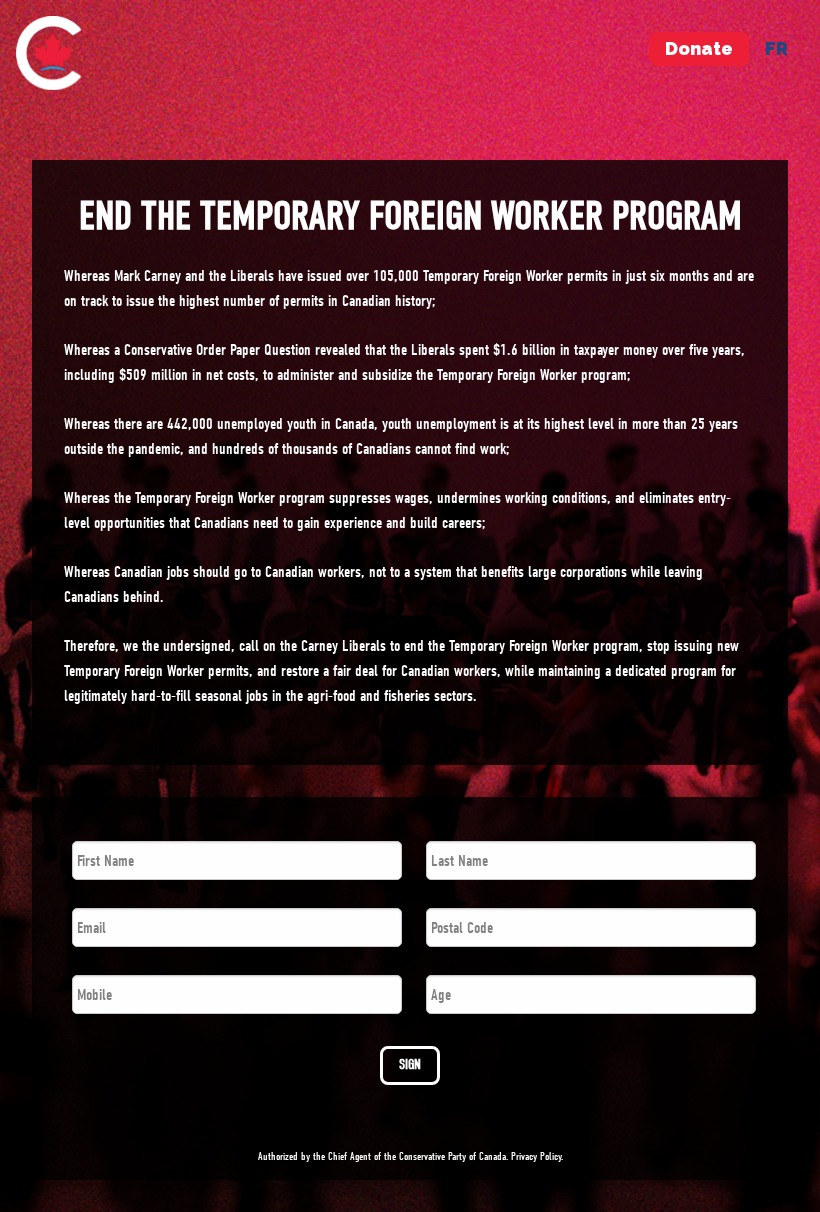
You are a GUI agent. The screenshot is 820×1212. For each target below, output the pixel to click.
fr (776, 48)
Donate (699, 48)
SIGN (410, 1064)
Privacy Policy (536, 1156)
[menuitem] (48, 53)
